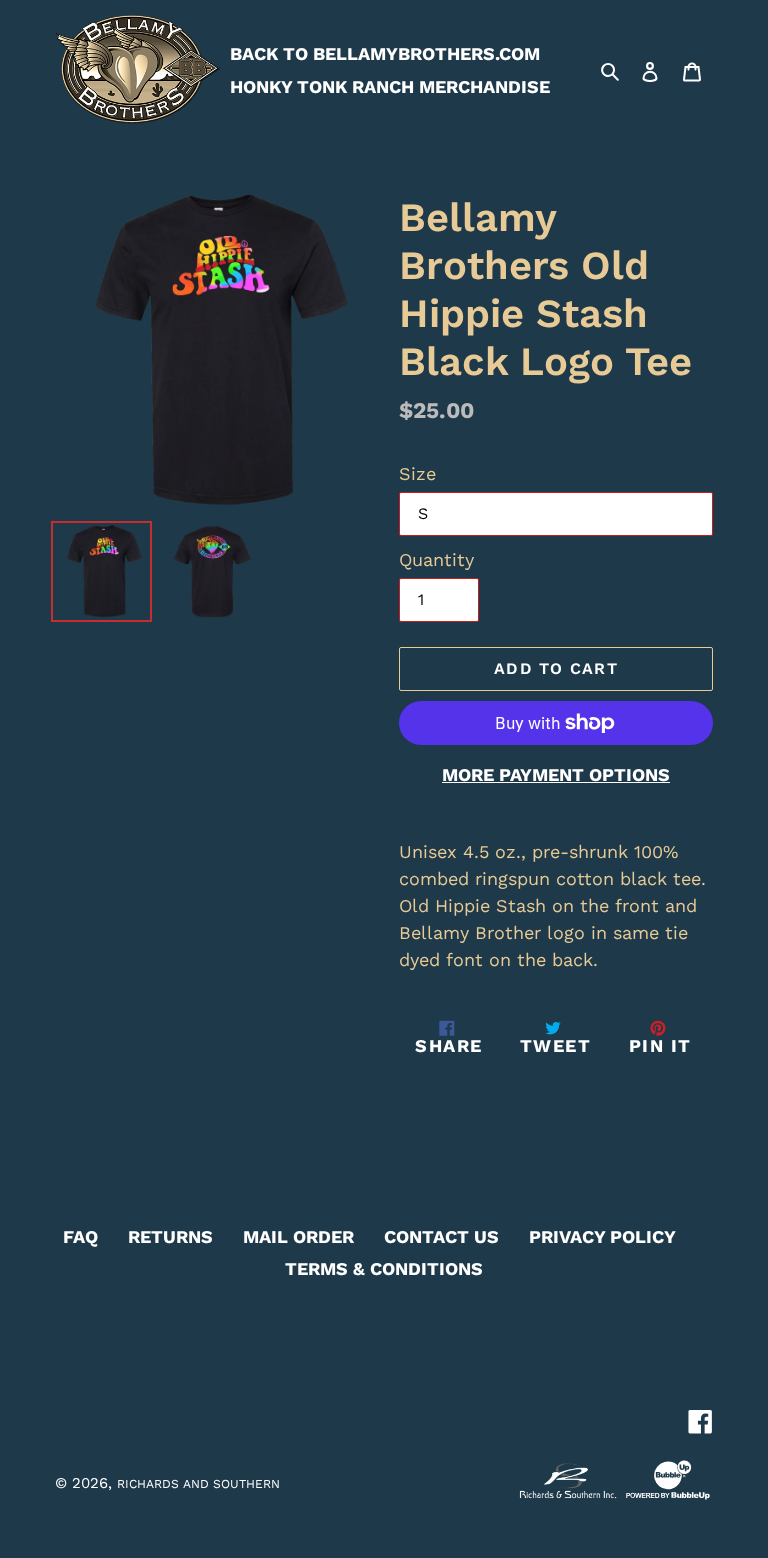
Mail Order (298, 1236)
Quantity (436, 559)
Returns (170, 1236)
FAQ (80, 1236)
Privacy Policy (602, 1236)
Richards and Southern (198, 1484)
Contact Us (441, 1236)
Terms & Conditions (384, 1268)
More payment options (556, 774)
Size (417, 473)
